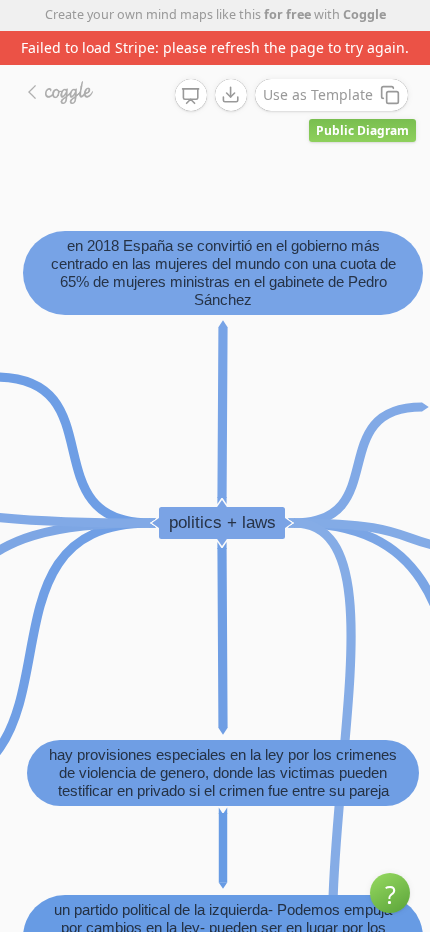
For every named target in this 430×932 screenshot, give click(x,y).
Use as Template (318, 94)
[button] (390, 893)
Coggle (364, 14)
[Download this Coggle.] (231, 95)
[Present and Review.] (191, 96)
